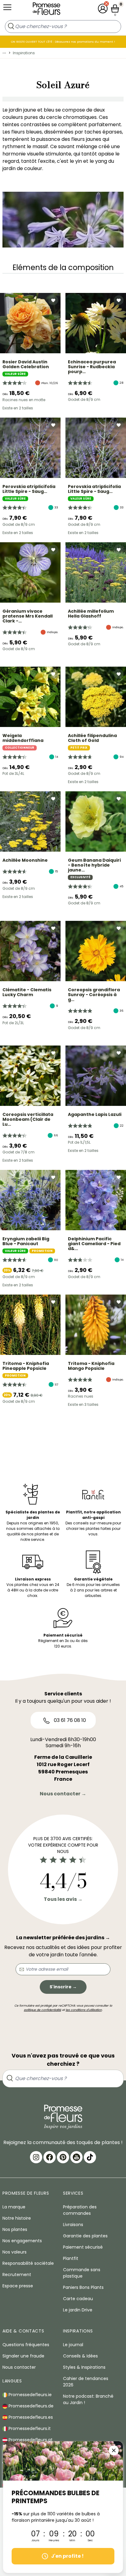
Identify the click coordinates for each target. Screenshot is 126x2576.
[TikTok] (90, 2157)
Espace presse (18, 2286)
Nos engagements (22, 2241)
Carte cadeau (78, 2299)
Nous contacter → (63, 1794)
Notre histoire (17, 2218)
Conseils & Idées (80, 2356)
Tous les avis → (63, 1899)
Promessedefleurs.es (30, 2417)
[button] (103, 9)
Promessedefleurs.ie (30, 2395)
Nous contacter (19, 2367)
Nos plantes (15, 2229)
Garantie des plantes (85, 2236)
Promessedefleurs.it (29, 2428)
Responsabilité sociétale (28, 2263)
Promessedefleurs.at (30, 2440)
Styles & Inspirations (84, 2367)
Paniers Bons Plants (83, 2287)
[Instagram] (36, 2157)
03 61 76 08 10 (69, 1720)
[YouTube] (76, 2157)
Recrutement (17, 2275)
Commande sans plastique (82, 2273)
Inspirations (24, 53)
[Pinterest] (63, 2157)
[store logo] (46, 10)
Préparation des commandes (80, 2210)
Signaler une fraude (23, 2356)
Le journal (73, 2345)
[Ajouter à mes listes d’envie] (53, 300)
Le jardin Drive (78, 2310)
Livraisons (73, 2225)
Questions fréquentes (26, 2345)
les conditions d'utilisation (84, 2010)
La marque (14, 2207)
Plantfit (71, 2258)
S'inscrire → (63, 1987)
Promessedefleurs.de (30, 2406)
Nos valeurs (15, 2252)
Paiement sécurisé (83, 2247)
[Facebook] (50, 2157)
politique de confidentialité (43, 2010)
